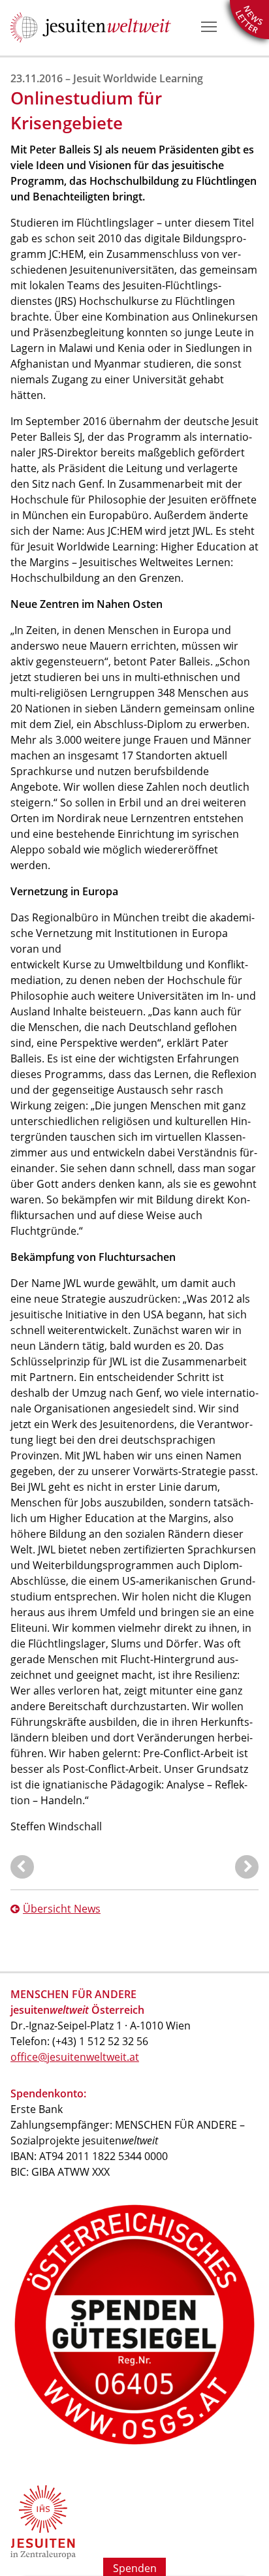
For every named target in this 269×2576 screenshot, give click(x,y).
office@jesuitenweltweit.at (75, 2057)
